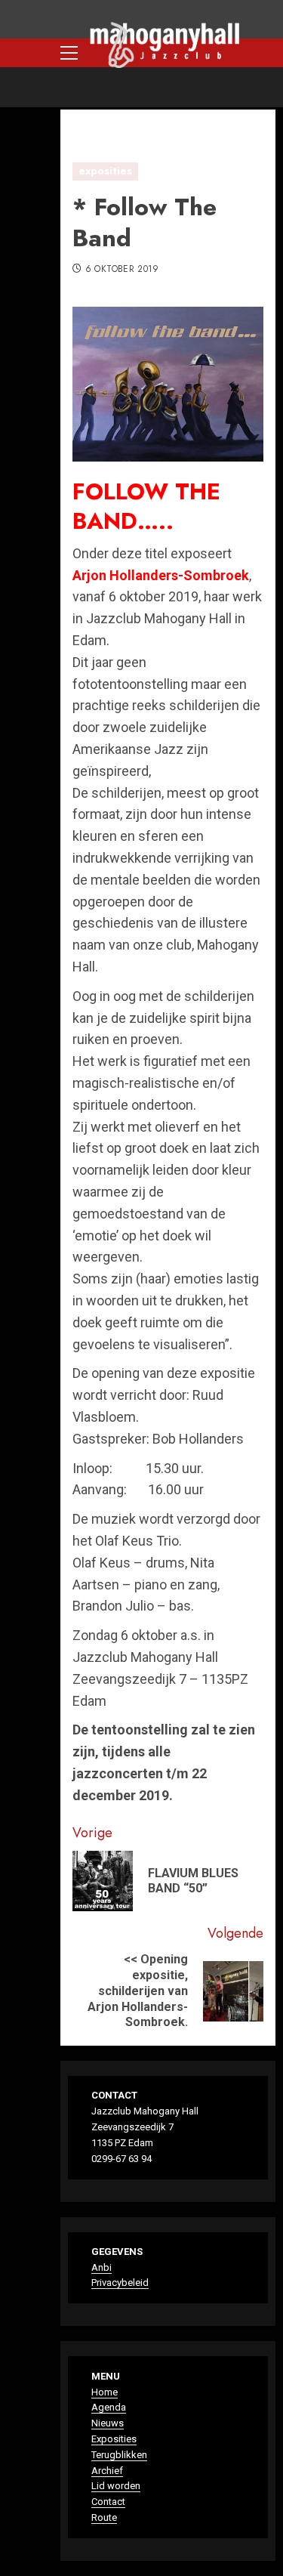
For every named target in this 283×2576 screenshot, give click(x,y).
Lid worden (116, 2486)
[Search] (266, 53)
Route (104, 2517)
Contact (108, 2502)
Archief (107, 2471)
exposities (105, 171)
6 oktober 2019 (122, 270)
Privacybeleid (120, 2283)
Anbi (102, 2267)
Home (105, 2392)
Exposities (114, 2439)
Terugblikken (119, 2455)
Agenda (109, 2407)
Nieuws (108, 2423)
